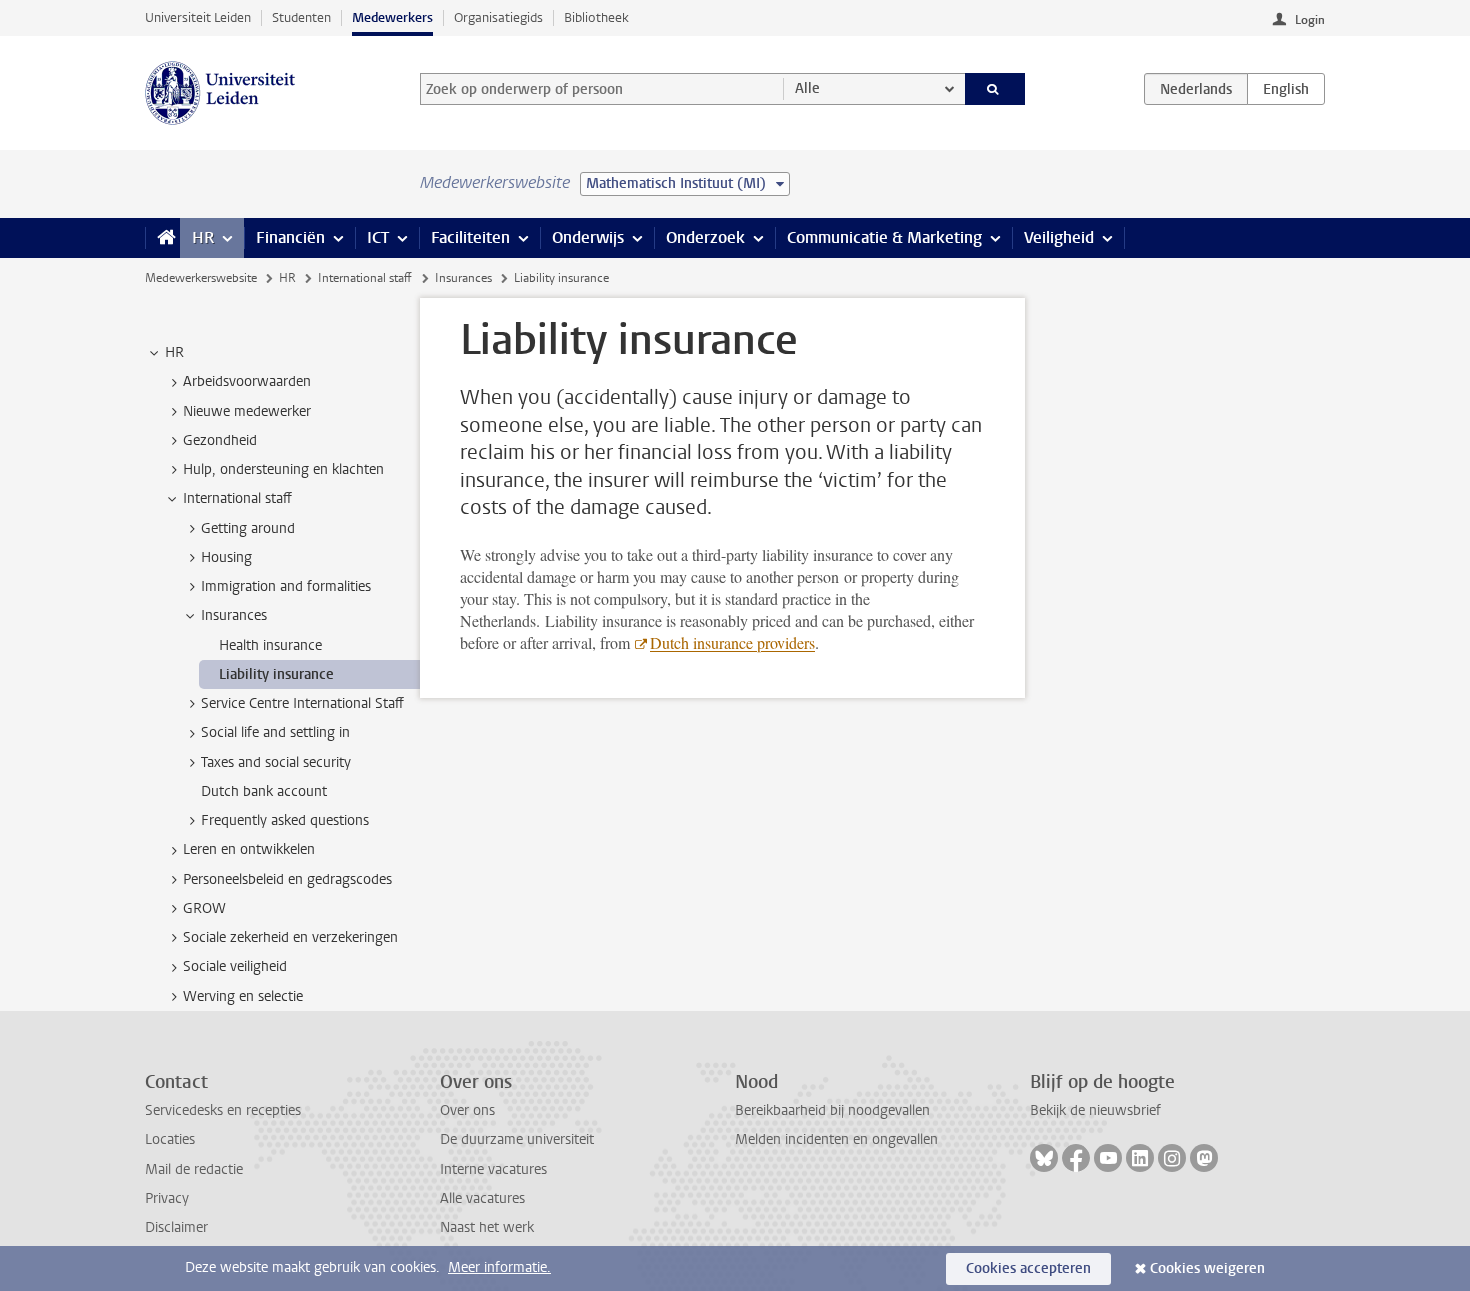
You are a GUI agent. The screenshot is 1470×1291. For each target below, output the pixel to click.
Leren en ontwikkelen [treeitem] (249, 849)
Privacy (167, 1198)
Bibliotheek (596, 17)
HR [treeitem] (174, 352)
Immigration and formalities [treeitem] (286, 586)
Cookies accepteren (1028, 1268)
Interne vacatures (493, 1169)
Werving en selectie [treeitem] (243, 996)
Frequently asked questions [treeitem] (285, 820)
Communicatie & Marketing (884, 237)
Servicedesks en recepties (223, 1110)
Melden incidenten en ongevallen (836, 1139)
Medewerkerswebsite (201, 278)
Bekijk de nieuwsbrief (1095, 1110)
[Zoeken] (995, 89)
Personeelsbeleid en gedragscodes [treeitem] (287, 879)
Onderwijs (588, 237)
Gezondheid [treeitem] (220, 440)
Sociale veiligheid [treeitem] (235, 966)
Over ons (467, 1110)
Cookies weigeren (1207, 1268)
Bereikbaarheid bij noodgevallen (832, 1110)
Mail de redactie (194, 1169)
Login (1310, 20)
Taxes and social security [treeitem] (276, 762)
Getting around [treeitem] (248, 528)
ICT (378, 237)
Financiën (290, 237)
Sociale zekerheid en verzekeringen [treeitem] (290, 937)
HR (203, 237)
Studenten (301, 17)
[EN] (1286, 89)
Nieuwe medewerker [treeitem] (247, 411)
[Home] (162, 238)
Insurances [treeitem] (234, 615)
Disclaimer (176, 1227)
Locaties (170, 1139)
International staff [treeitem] (237, 498)
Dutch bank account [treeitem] (264, 791)
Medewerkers (392, 17)
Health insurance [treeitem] (270, 645)
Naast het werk (487, 1227)
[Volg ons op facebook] (1076, 1158)
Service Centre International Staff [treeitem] (302, 703)
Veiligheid (1059, 237)
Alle (807, 88)
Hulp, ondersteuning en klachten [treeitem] (283, 469)
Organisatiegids (498, 17)
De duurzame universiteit (517, 1139)
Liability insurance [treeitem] (276, 674)
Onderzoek (705, 237)
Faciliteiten (470, 237)
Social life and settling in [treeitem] (275, 732)
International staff (365, 278)
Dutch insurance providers (732, 642)
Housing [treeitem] (226, 557)
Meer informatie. (499, 1267)
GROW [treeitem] (204, 908)
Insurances (463, 278)
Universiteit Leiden (198, 17)
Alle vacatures (482, 1198)
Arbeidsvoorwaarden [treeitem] (247, 381)
